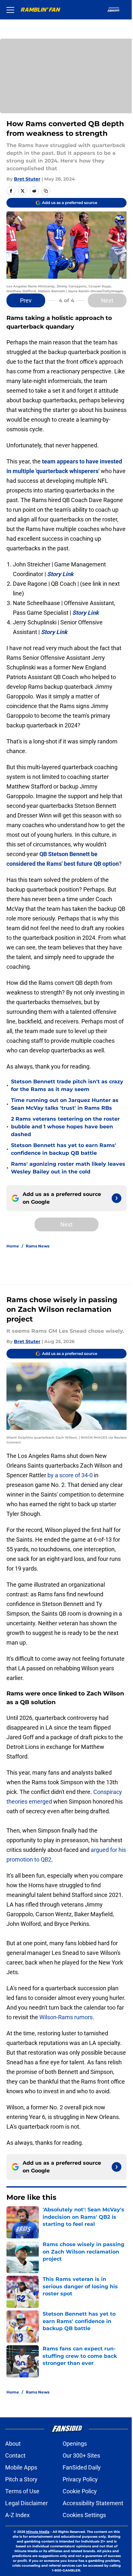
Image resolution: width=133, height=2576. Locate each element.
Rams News (38, 1246)
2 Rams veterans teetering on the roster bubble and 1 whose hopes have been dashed (65, 1127)
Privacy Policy (80, 2479)
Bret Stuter (27, 179)
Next (107, 300)
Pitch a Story (21, 2479)
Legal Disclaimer (26, 2503)
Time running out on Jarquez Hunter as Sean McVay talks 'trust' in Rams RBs (65, 1104)
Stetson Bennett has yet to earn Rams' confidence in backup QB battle (64, 1149)
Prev (26, 300)
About (13, 2444)
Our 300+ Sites (81, 2455)
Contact (15, 2455)
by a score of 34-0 (70, 1475)
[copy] (46, 191)
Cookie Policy (80, 2491)
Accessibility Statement (93, 2503)
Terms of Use (22, 2491)
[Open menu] (10, 10)
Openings (75, 2444)
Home (13, 1246)
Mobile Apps (21, 2467)
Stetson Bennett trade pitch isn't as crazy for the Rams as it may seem (67, 1085)
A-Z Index (17, 2515)
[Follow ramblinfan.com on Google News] (117, 1198)
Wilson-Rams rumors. (67, 2017)
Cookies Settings (84, 2515)
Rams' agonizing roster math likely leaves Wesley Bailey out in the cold (68, 1168)
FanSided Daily (82, 2467)
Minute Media (38, 2532)
